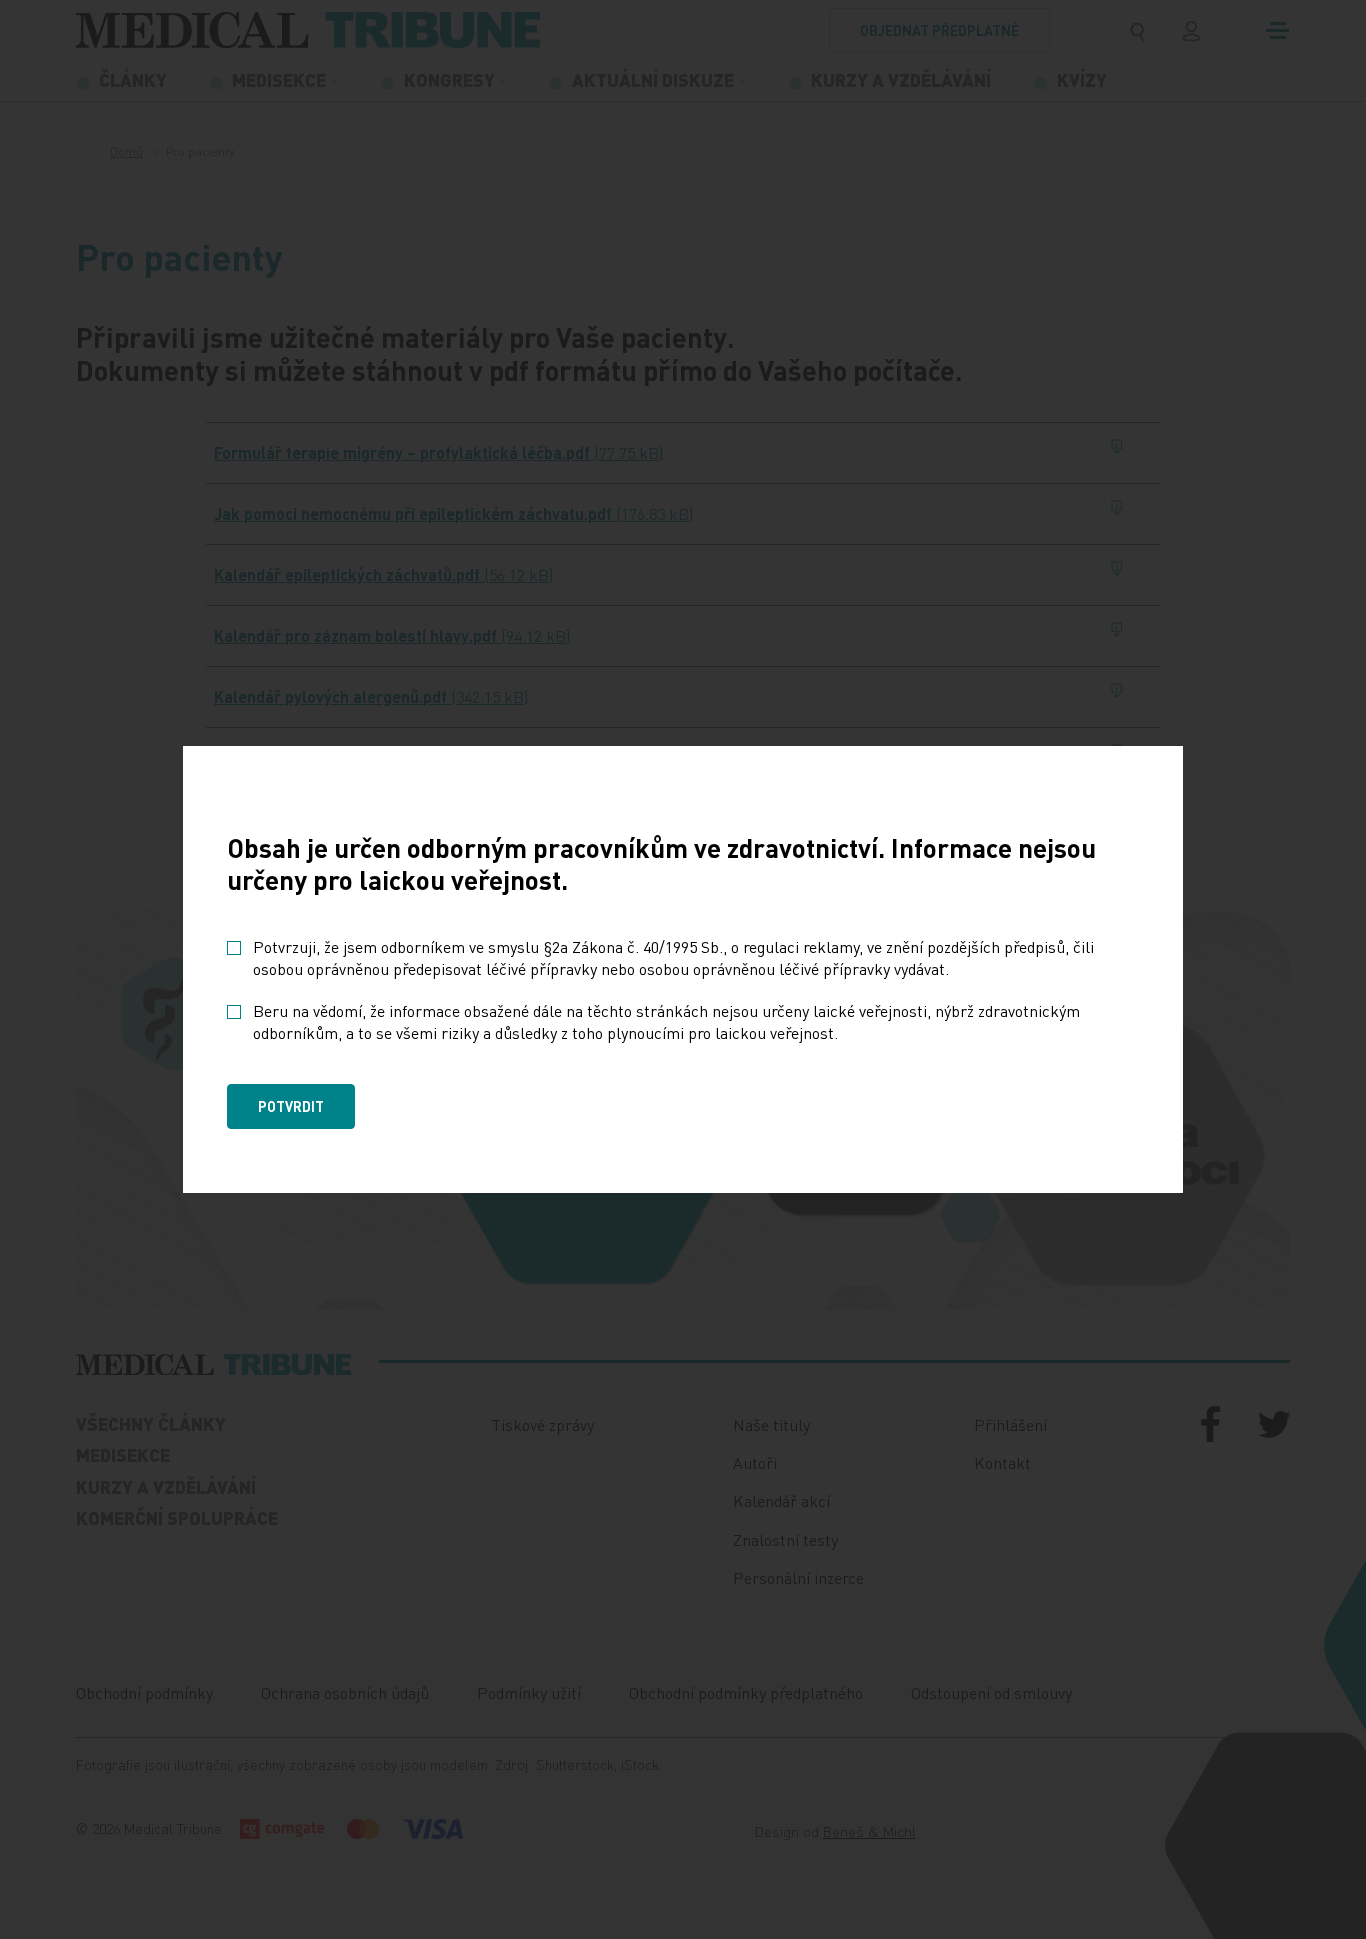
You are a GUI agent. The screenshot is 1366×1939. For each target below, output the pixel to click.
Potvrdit (291, 1106)
